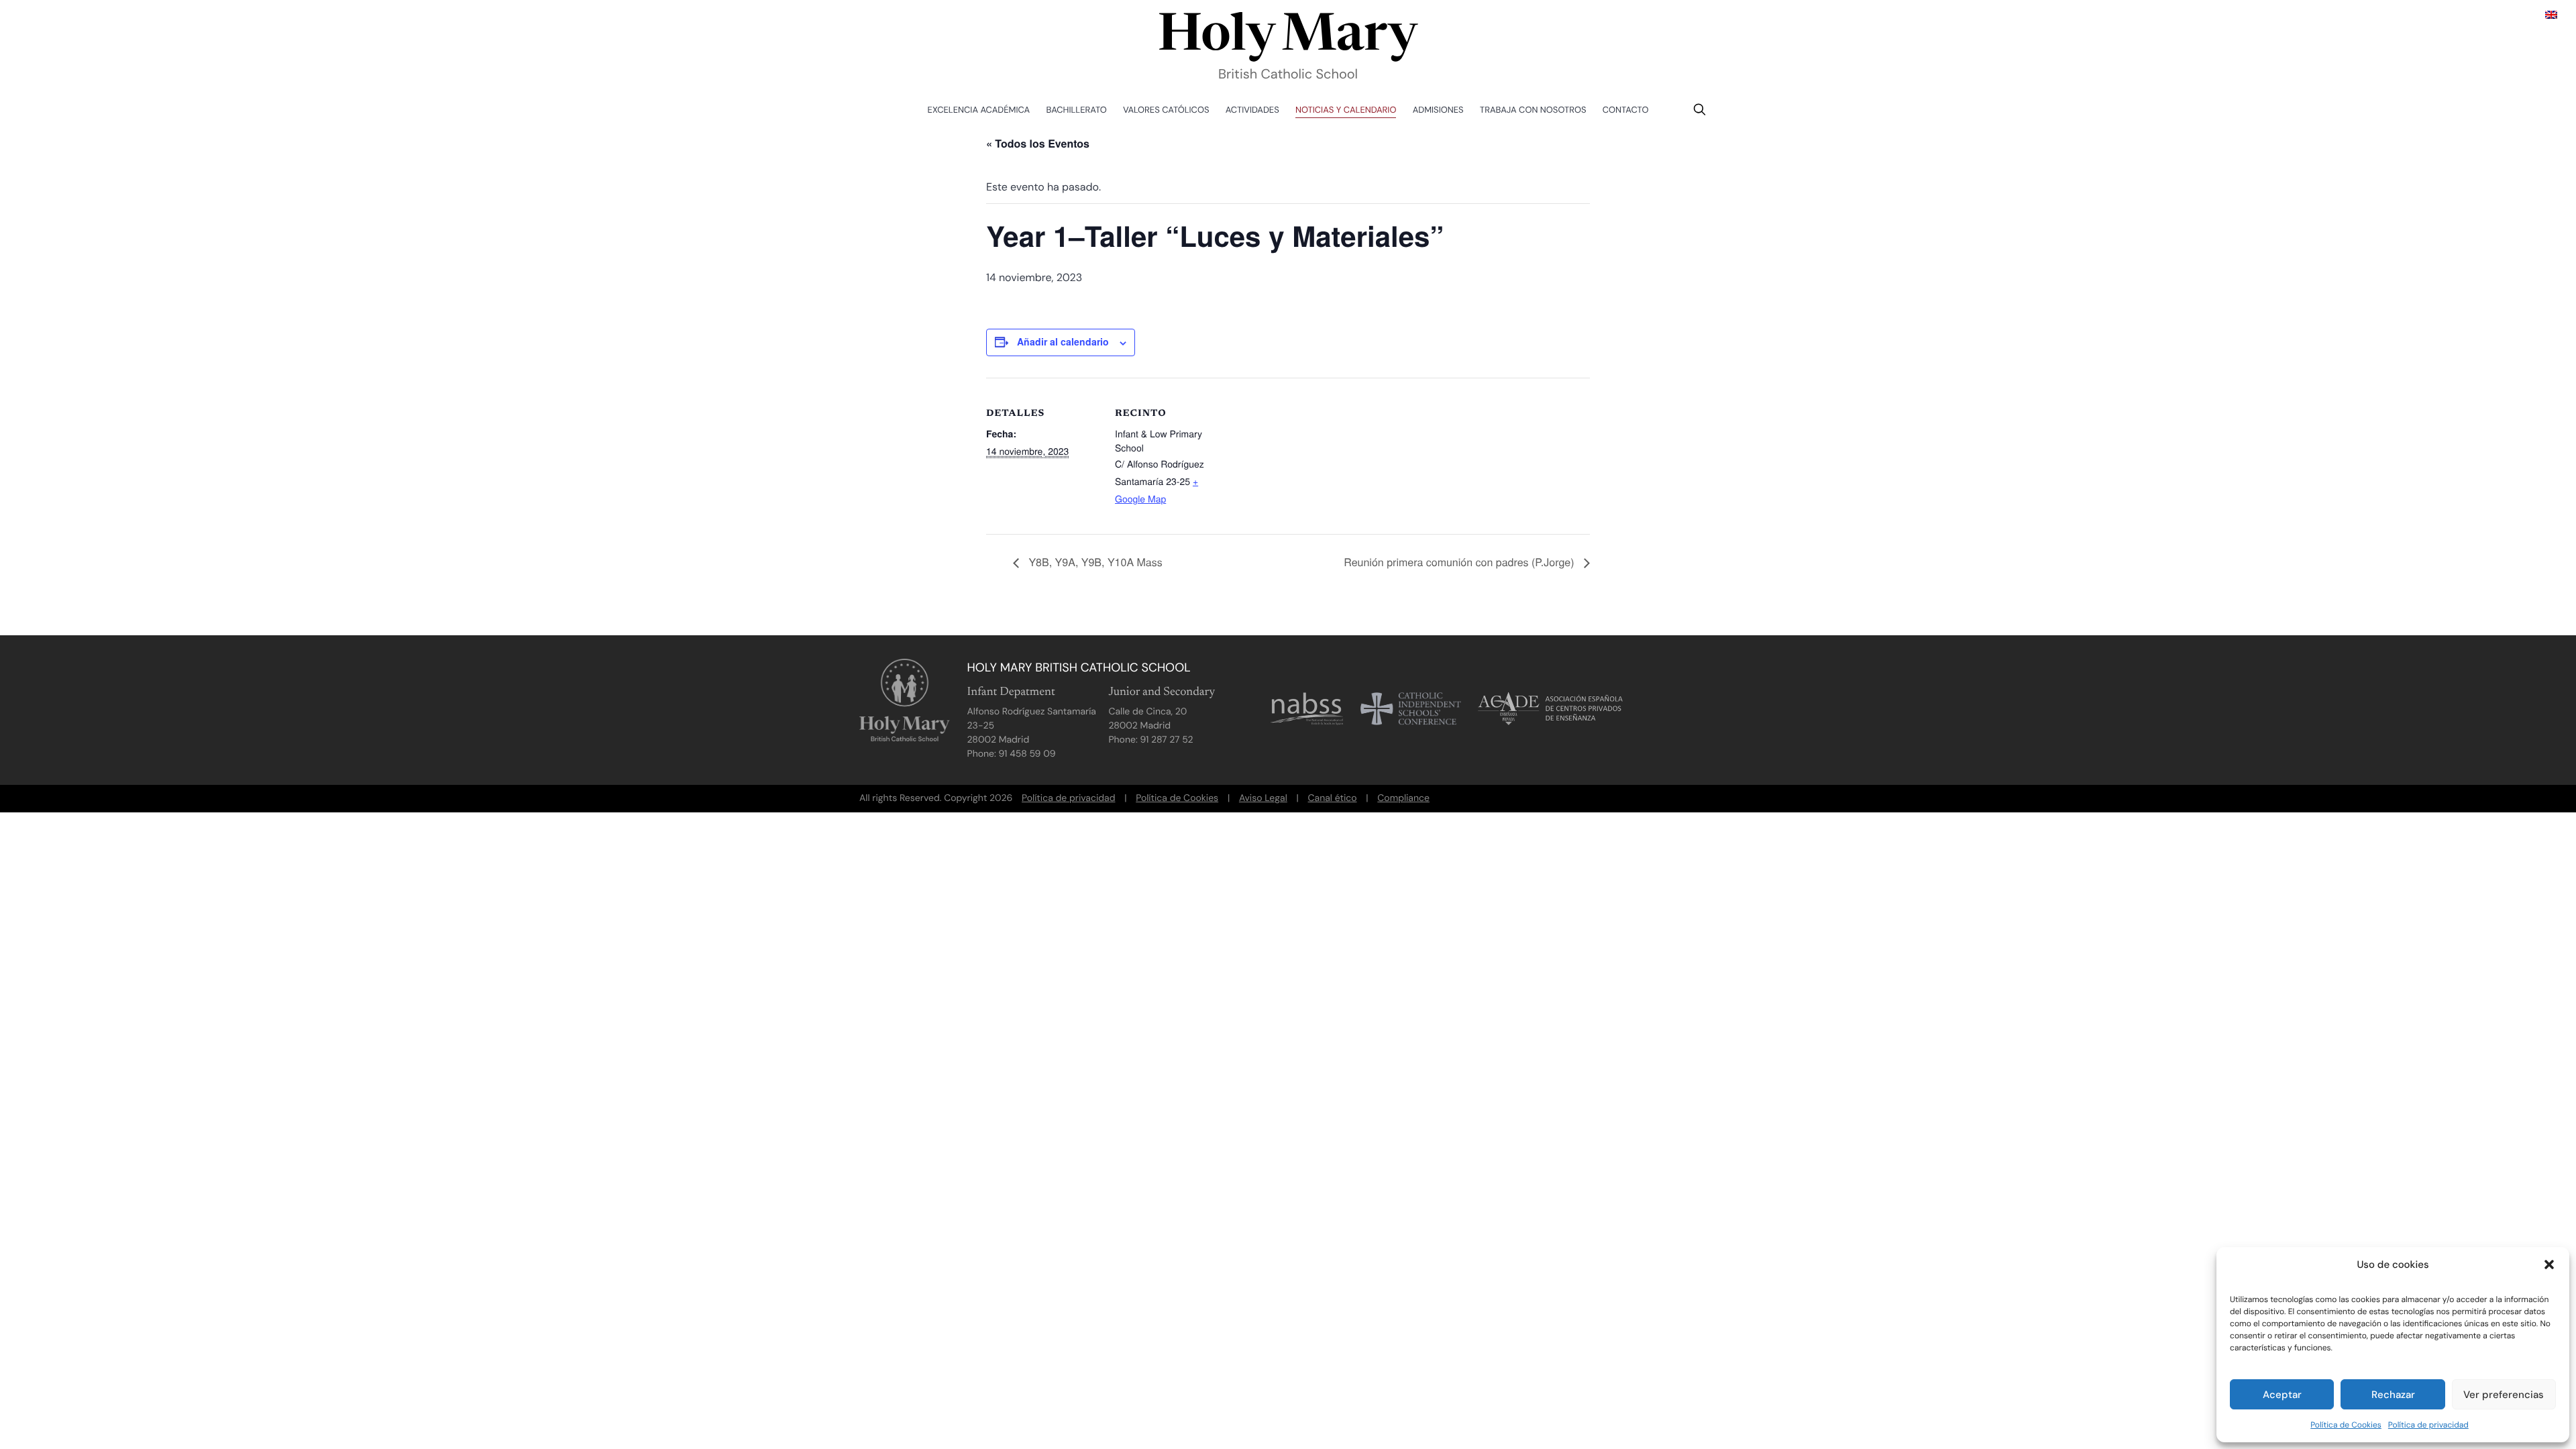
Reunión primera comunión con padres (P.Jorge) (1460, 562)
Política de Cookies (2346, 1425)
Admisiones (1438, 110)
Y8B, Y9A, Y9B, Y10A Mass (1094, 562)
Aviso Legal (1263, 798)
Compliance (1403, 798)
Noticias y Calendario (1346, 110)
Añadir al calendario (1063, 341)
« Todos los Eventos (1038, 143)
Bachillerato (1077, 110)
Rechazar (2393, 1395)
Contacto (1626, 110)
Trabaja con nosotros (1533, 110)
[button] (2549, 1265)
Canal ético (1333, 798)
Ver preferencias (2504, 1395)
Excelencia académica (979, 110)
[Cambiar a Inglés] (2551, 14)
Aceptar (2282, 1395)
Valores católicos (1166, 110)
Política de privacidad (2428, 1425)
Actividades (1252, 110)
